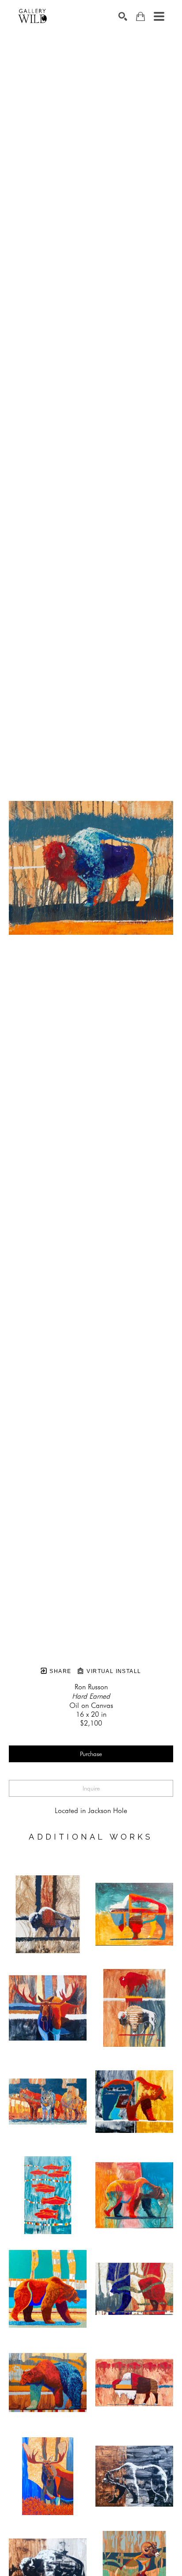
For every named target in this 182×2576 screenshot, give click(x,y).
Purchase (91, 1754)
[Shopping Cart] (140, 17)
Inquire (91, 1788)
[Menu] (159, 16)
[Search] (123, 16)
